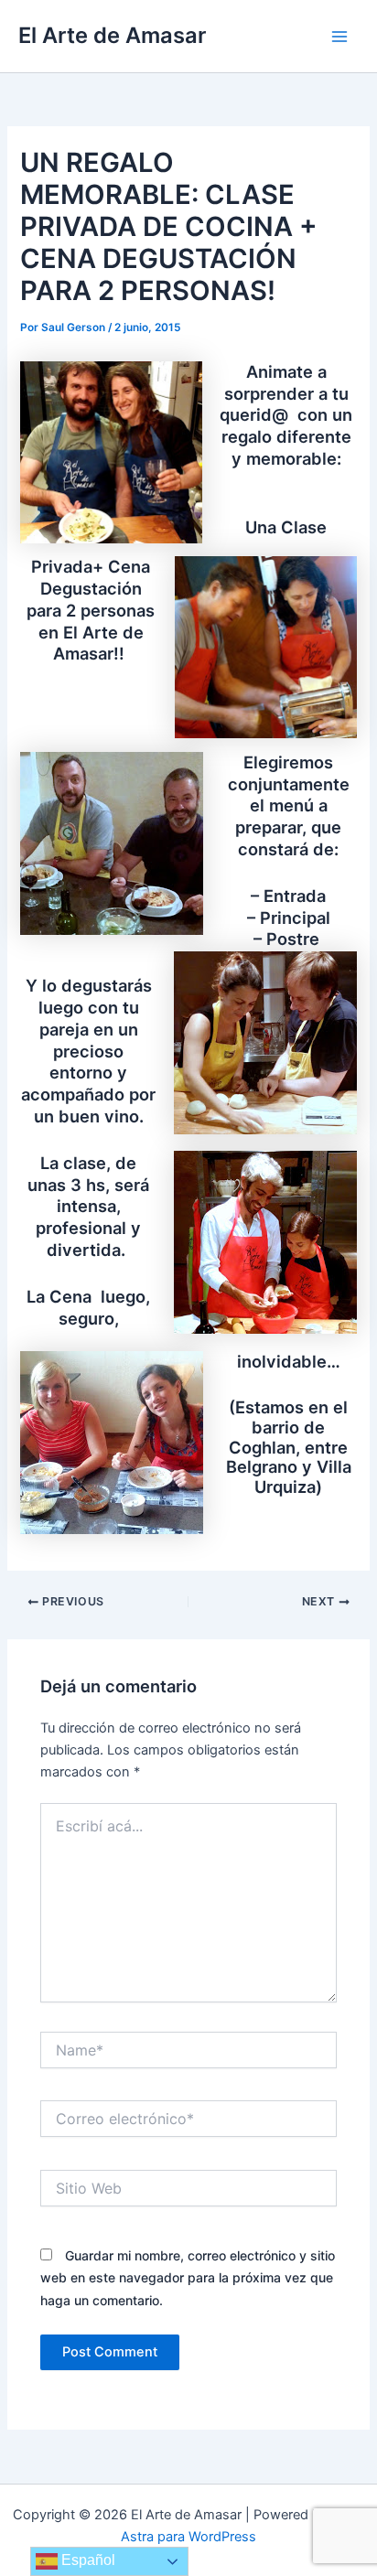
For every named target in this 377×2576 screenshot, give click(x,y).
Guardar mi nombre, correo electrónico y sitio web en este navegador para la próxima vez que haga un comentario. (188, 2277)
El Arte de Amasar (112, 35)
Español (86, 2560)
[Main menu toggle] (339, 37)
